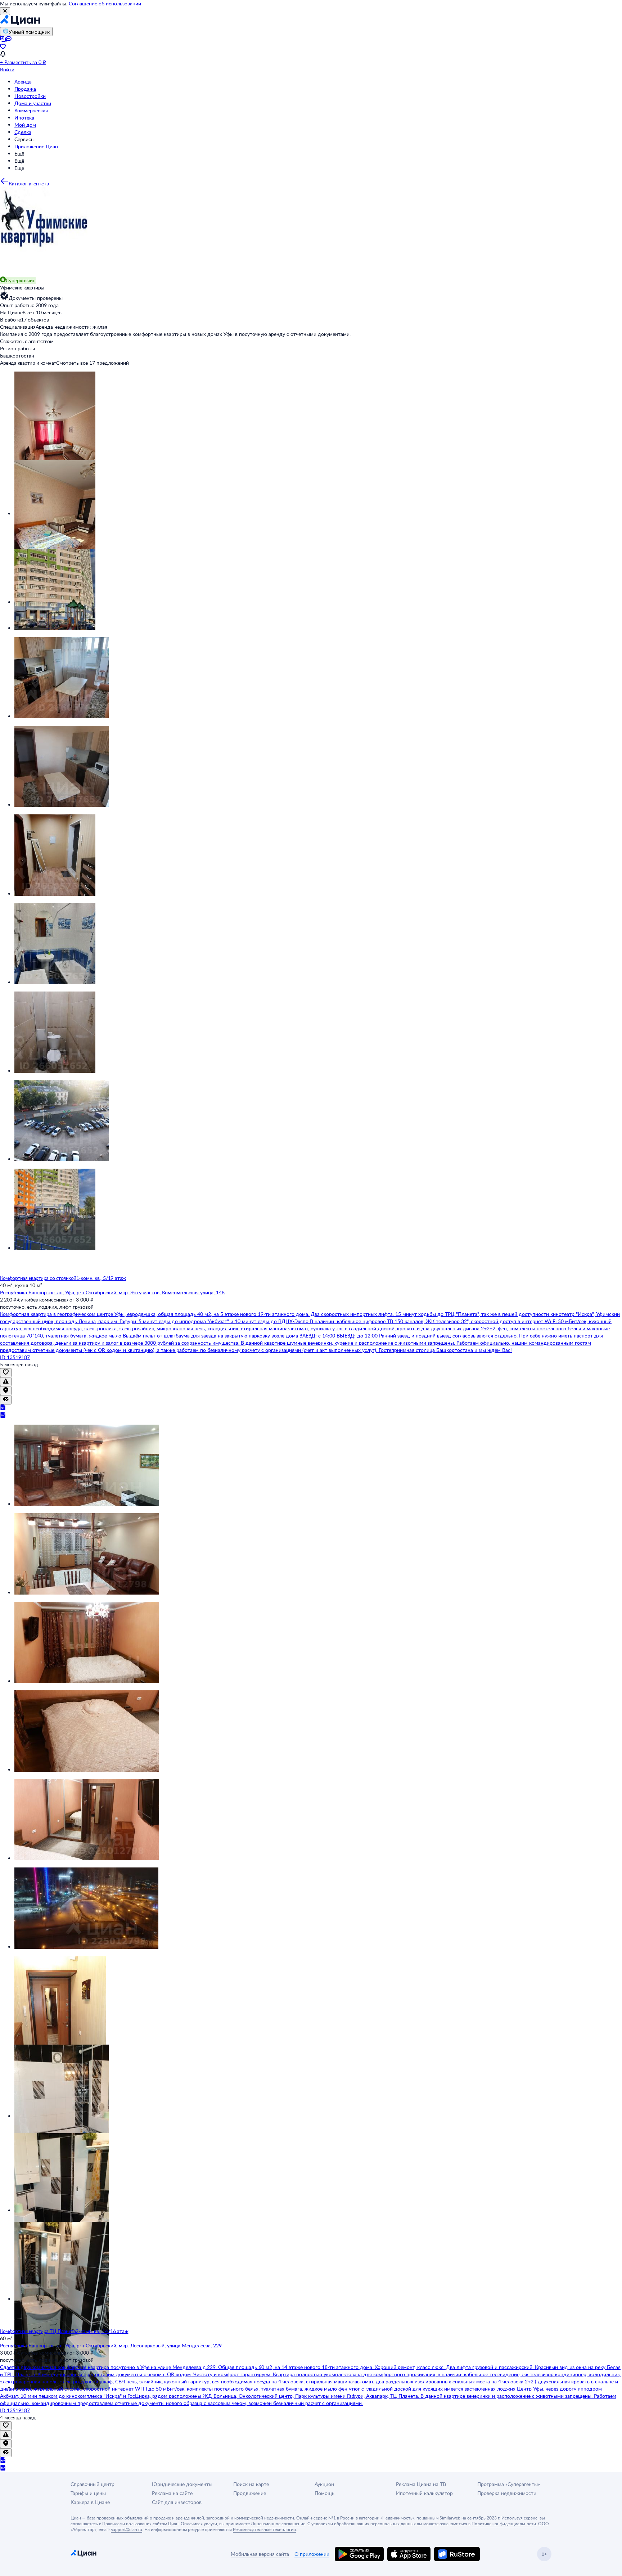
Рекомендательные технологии (264, 2529)
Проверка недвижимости (507, 2493)
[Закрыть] (5, 11)
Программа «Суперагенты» (509, 2484)
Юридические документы (182, 2484)
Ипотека (24, 118)
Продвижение (250, 2493)
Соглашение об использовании (105, 3)
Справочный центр (93, 2484)
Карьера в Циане (90, 2502)
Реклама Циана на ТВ (421, 2484)
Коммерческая (31, 110)
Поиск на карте (251, 2484)
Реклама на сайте (172, 2493)
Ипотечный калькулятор (424, 2493)
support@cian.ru (127, 2529)
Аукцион (324, 2484)
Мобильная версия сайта (260, 2554)
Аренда (23, 82)
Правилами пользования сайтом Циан (140, 2523)
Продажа (25, 89)
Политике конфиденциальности (504, 2523)
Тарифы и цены (88, 2493)
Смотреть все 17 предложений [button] (93, 363)
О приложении (312, 2554)
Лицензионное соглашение (278, 2523)
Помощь (324, 2493)
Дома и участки (33, 103)
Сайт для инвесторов (177, 2502)
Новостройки (30, 96)
